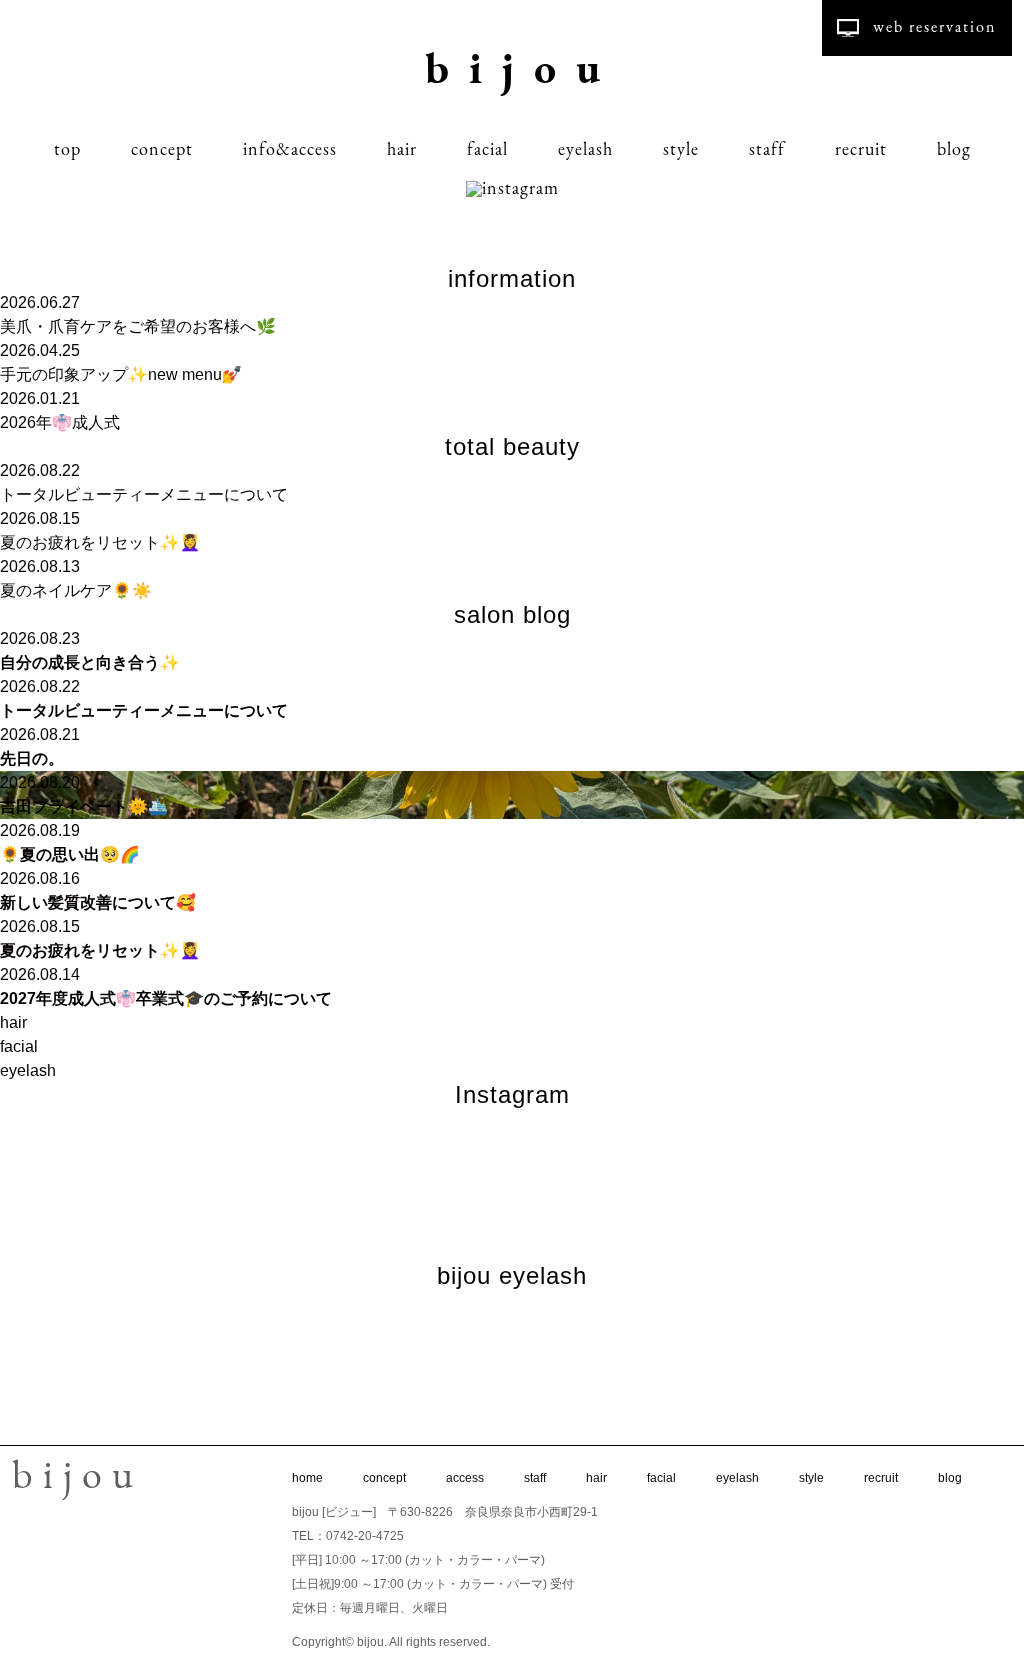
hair (402, 151)
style (681, 151)
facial (487, 151)
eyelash (585, 151)
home (307, 1478)
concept (162, 151)
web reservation (934, 28)
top (67, 151)
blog (954, 151)
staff (767, 151)
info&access (290, 151)
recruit (861, 151)
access (465, 1478)
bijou (522, 72)
